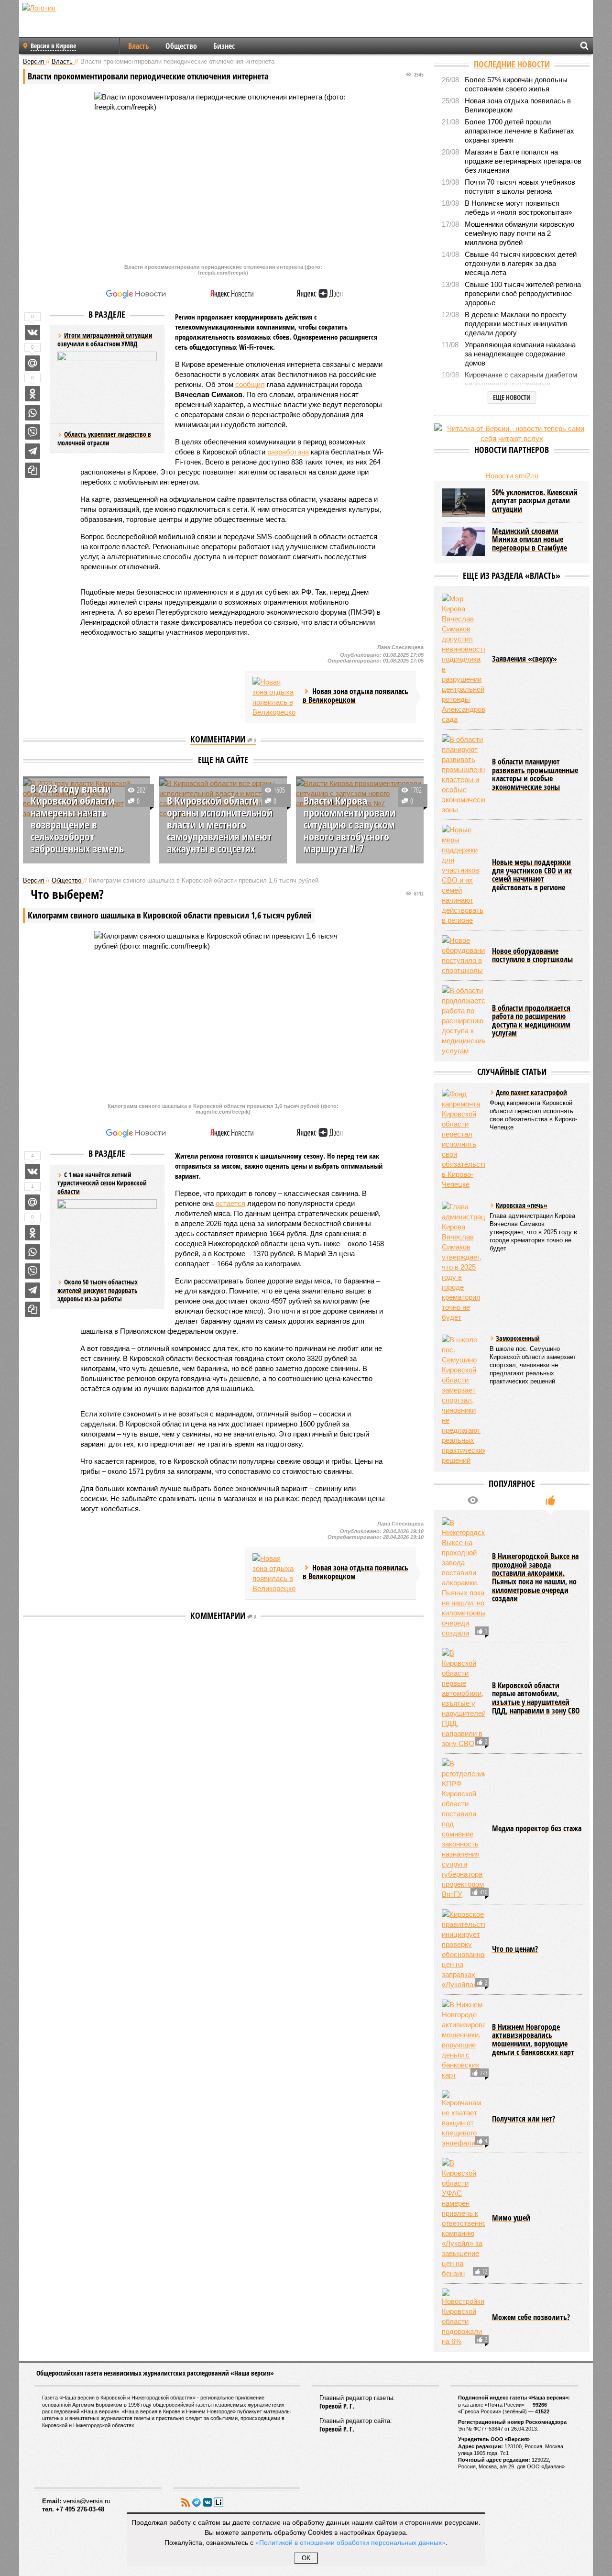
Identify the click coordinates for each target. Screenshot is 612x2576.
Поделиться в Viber (33, 432)
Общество (181, 46)
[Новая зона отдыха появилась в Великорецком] (274, 697)
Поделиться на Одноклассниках (33, 394)
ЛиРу (219, 2502)
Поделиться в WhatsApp (33, 413)
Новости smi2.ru (512, 476)
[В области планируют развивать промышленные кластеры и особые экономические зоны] (463, 774)
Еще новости (512, 397)
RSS (186, 2502)
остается (230, 1203)
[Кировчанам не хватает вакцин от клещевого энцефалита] (463, 2119)
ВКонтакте (208, 2502)
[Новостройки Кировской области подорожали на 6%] (463, 2317)
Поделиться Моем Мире (33, 363)
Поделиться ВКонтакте (33, 332)
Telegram (197, 2502)
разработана (288, 452)
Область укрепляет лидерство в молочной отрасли (104, 438)
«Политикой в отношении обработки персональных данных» (350, 2542)
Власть (139, 46)
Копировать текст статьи (33, 470)
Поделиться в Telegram (33, 451)
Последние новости (512, 64)
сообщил (250, 384)
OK (306, 2558)
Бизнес (224, 46)
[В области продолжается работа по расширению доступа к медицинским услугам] (463, 1021)
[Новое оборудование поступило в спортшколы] (463, 955)
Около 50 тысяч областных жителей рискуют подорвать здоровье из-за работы (98, 1290)
